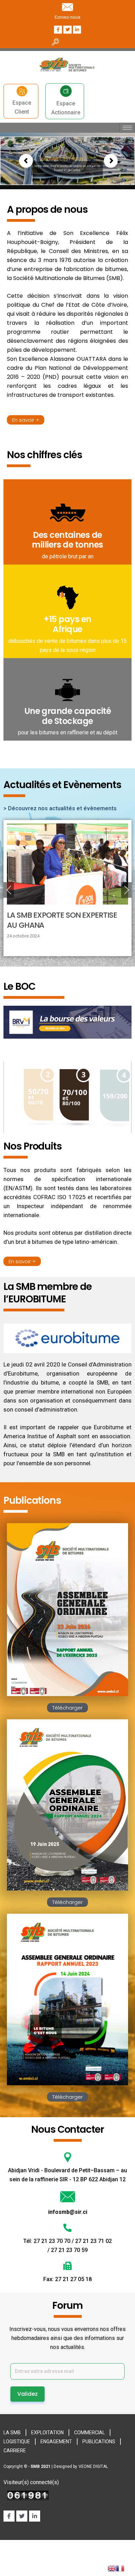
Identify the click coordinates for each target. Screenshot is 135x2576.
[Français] (120, 2568)
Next (126, 890)
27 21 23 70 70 (53, 2241)
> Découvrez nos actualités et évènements (60, 808)
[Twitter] (67, 30)
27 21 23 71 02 (93, 2241)
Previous (9, 890)
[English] (112, 2568)
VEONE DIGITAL (93, 2466)
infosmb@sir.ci (68, 2212)
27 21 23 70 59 (69, 2250)
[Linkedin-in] (35, 2516)
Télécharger (67, 1708)
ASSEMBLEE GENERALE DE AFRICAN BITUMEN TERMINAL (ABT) (66, 920)
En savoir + (26, 420)
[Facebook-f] (58, 30)
